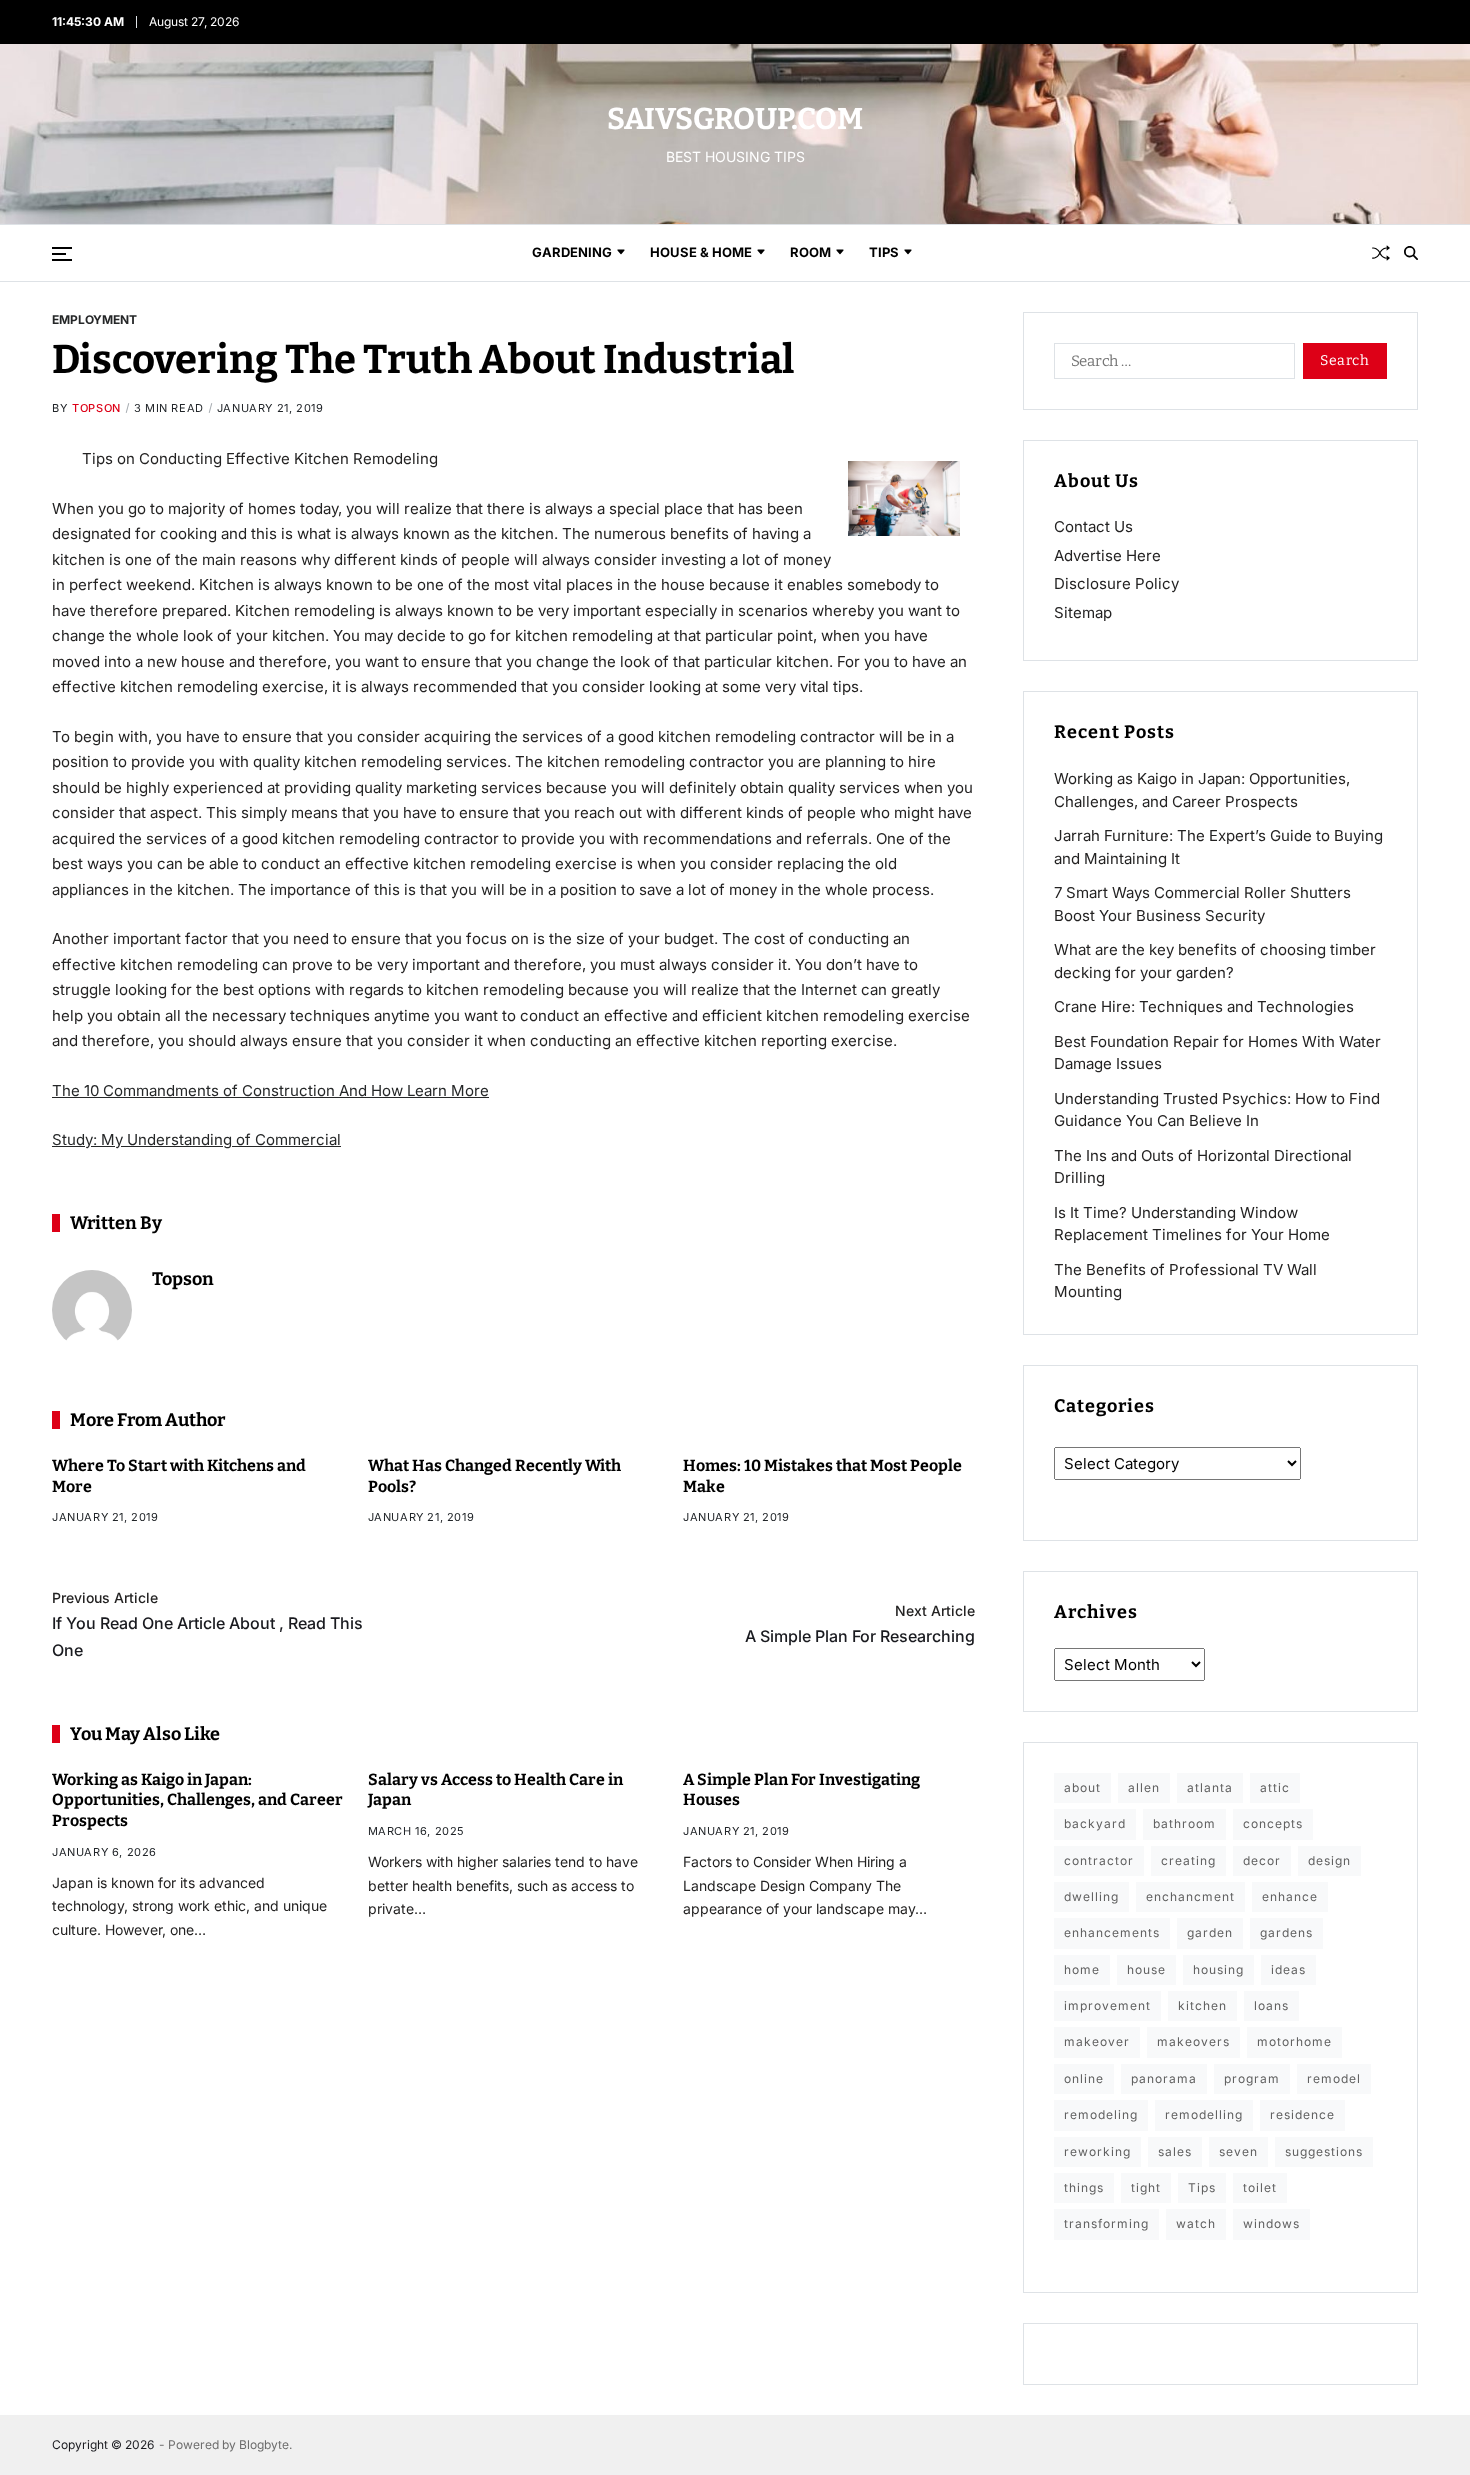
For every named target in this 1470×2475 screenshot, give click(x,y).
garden (1210, 1932)
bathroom (1184, 1823)
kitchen (1202, 2005)
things (1084, 2187)
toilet (1260, 2187)
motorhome (1294, 2041)
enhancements (1112, 1932)
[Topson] (92, 1310)
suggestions (1324, 2151)
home (1082, 1969)
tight (1146, 2187)
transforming (1106, 2223)
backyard (1095, 1823)
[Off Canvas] (62, 254)
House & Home (701, 252)
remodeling (1101, 2114)
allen (1144, 1787)
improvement (1107, 2005)
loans (1271, 2005)
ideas (1288, 1969)
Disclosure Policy (1116, 583)
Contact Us (1093, 526)
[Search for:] (1170, 365)
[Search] (1411, 253)
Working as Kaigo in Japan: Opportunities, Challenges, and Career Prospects (197, 1800)
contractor (1099, 1860)
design (1329, 1860)
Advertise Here (1107, 555)
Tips (884, 252)
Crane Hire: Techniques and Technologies (1204, 1006)
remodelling (1204, 2114)
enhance (1290, 1896)
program (1252, 2078)
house (1146, 1969)
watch (1196, 2223)
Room (810, 252)
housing (1218, 1969)
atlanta (1210, 1787)
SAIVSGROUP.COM (735, 119)
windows (1271, 2223)
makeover (1097, 2041)
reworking (1097, 2151)
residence (1302, 2114)
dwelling (1091, 1896)
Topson (96, 408)
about (1082, 1787)
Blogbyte (264, 2444)
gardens (1286, 1932)
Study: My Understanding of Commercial (196, 1139)
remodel (1334, 2078)
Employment (94, 319)
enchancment (1190, 1896)
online (1084, 2078)
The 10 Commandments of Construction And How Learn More (270, 1090)
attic (1275, 1787)
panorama (1164, 2078)
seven (1238, 2151)
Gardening (572, 252)
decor (1262, 1860)
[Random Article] (1381, 253)
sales (1175, 2151)
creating (1188, 1860)
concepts (1273, 1823)
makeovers (1193, 2041)
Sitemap (1083, 612)
